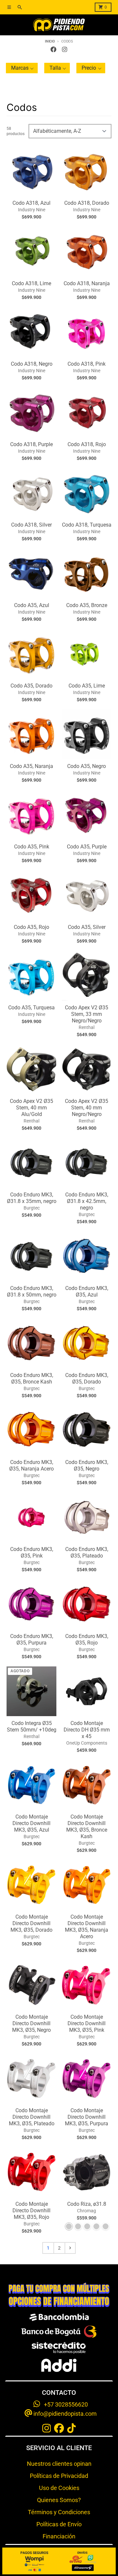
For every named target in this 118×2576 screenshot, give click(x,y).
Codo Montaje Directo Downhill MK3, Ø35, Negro (31, 2023)
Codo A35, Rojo (31, 927)
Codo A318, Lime (31, 283)
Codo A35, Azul (32, 605)
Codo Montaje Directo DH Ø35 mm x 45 (87, 1730)
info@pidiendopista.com (64, 2414)
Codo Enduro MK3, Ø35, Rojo (87, 1639)
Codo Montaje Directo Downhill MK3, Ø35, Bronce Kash (87, 1827)
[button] (22, 68)
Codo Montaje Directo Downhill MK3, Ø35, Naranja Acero (87, 1927)
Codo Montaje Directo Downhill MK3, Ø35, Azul (31, 1823)
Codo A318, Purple (31, 444)
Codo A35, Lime (87, 686)
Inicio (50, 41)
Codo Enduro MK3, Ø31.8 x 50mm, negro (32, 1291)
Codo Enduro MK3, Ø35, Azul (87, 1291)
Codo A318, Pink (87, 364)
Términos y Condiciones (59, 2512)
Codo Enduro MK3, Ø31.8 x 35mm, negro (32, 1198)
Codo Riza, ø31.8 (87, 2204)
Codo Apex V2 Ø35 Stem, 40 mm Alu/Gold (31, 1108)
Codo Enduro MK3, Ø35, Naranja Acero (31, 1465)
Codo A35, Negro (87, 766)
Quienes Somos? (59, 2500)
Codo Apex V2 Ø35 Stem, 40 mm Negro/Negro (87, 1108)
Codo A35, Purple (87, 847)
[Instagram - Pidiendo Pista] (65, 49)
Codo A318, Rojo (87, 444)
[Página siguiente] (70, 2248)
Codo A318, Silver (31, 525)
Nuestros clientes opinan (59, 2464)
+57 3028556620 (64, 2404)
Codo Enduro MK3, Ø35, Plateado (87, 1552)
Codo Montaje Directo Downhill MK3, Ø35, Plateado (32, 2117)
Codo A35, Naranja (31, 766)
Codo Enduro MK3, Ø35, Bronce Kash (32, 1378)
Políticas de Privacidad (59, 2476)
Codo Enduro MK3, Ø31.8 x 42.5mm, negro (87, 1201)
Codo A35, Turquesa (31, 1008)
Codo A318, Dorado (87, 203)
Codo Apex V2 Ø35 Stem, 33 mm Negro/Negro (87, 1014)
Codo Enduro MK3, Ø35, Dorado (87, 1378)
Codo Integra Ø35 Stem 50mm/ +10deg (32, 1726)
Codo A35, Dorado (31, 686)
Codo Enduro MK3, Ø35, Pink (32, 1552)
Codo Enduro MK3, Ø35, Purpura (32, 1639)
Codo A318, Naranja (87, 283)
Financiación (59, 2536)
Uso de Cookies (59, 2488)
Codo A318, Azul (31, 203)
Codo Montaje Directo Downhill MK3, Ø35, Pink (87, 2023)
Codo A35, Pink (32, 847)
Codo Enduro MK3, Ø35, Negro (87, 1465)
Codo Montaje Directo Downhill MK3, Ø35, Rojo (31, 2210)
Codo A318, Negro (32, 364)
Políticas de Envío (59, 2524)
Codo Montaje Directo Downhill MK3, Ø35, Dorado (31, 1923)
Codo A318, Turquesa (87, 525)
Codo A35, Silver (87, 927)
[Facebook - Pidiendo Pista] (53, 49)
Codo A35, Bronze (87, 605)
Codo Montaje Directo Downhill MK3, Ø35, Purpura (87, 2117)
